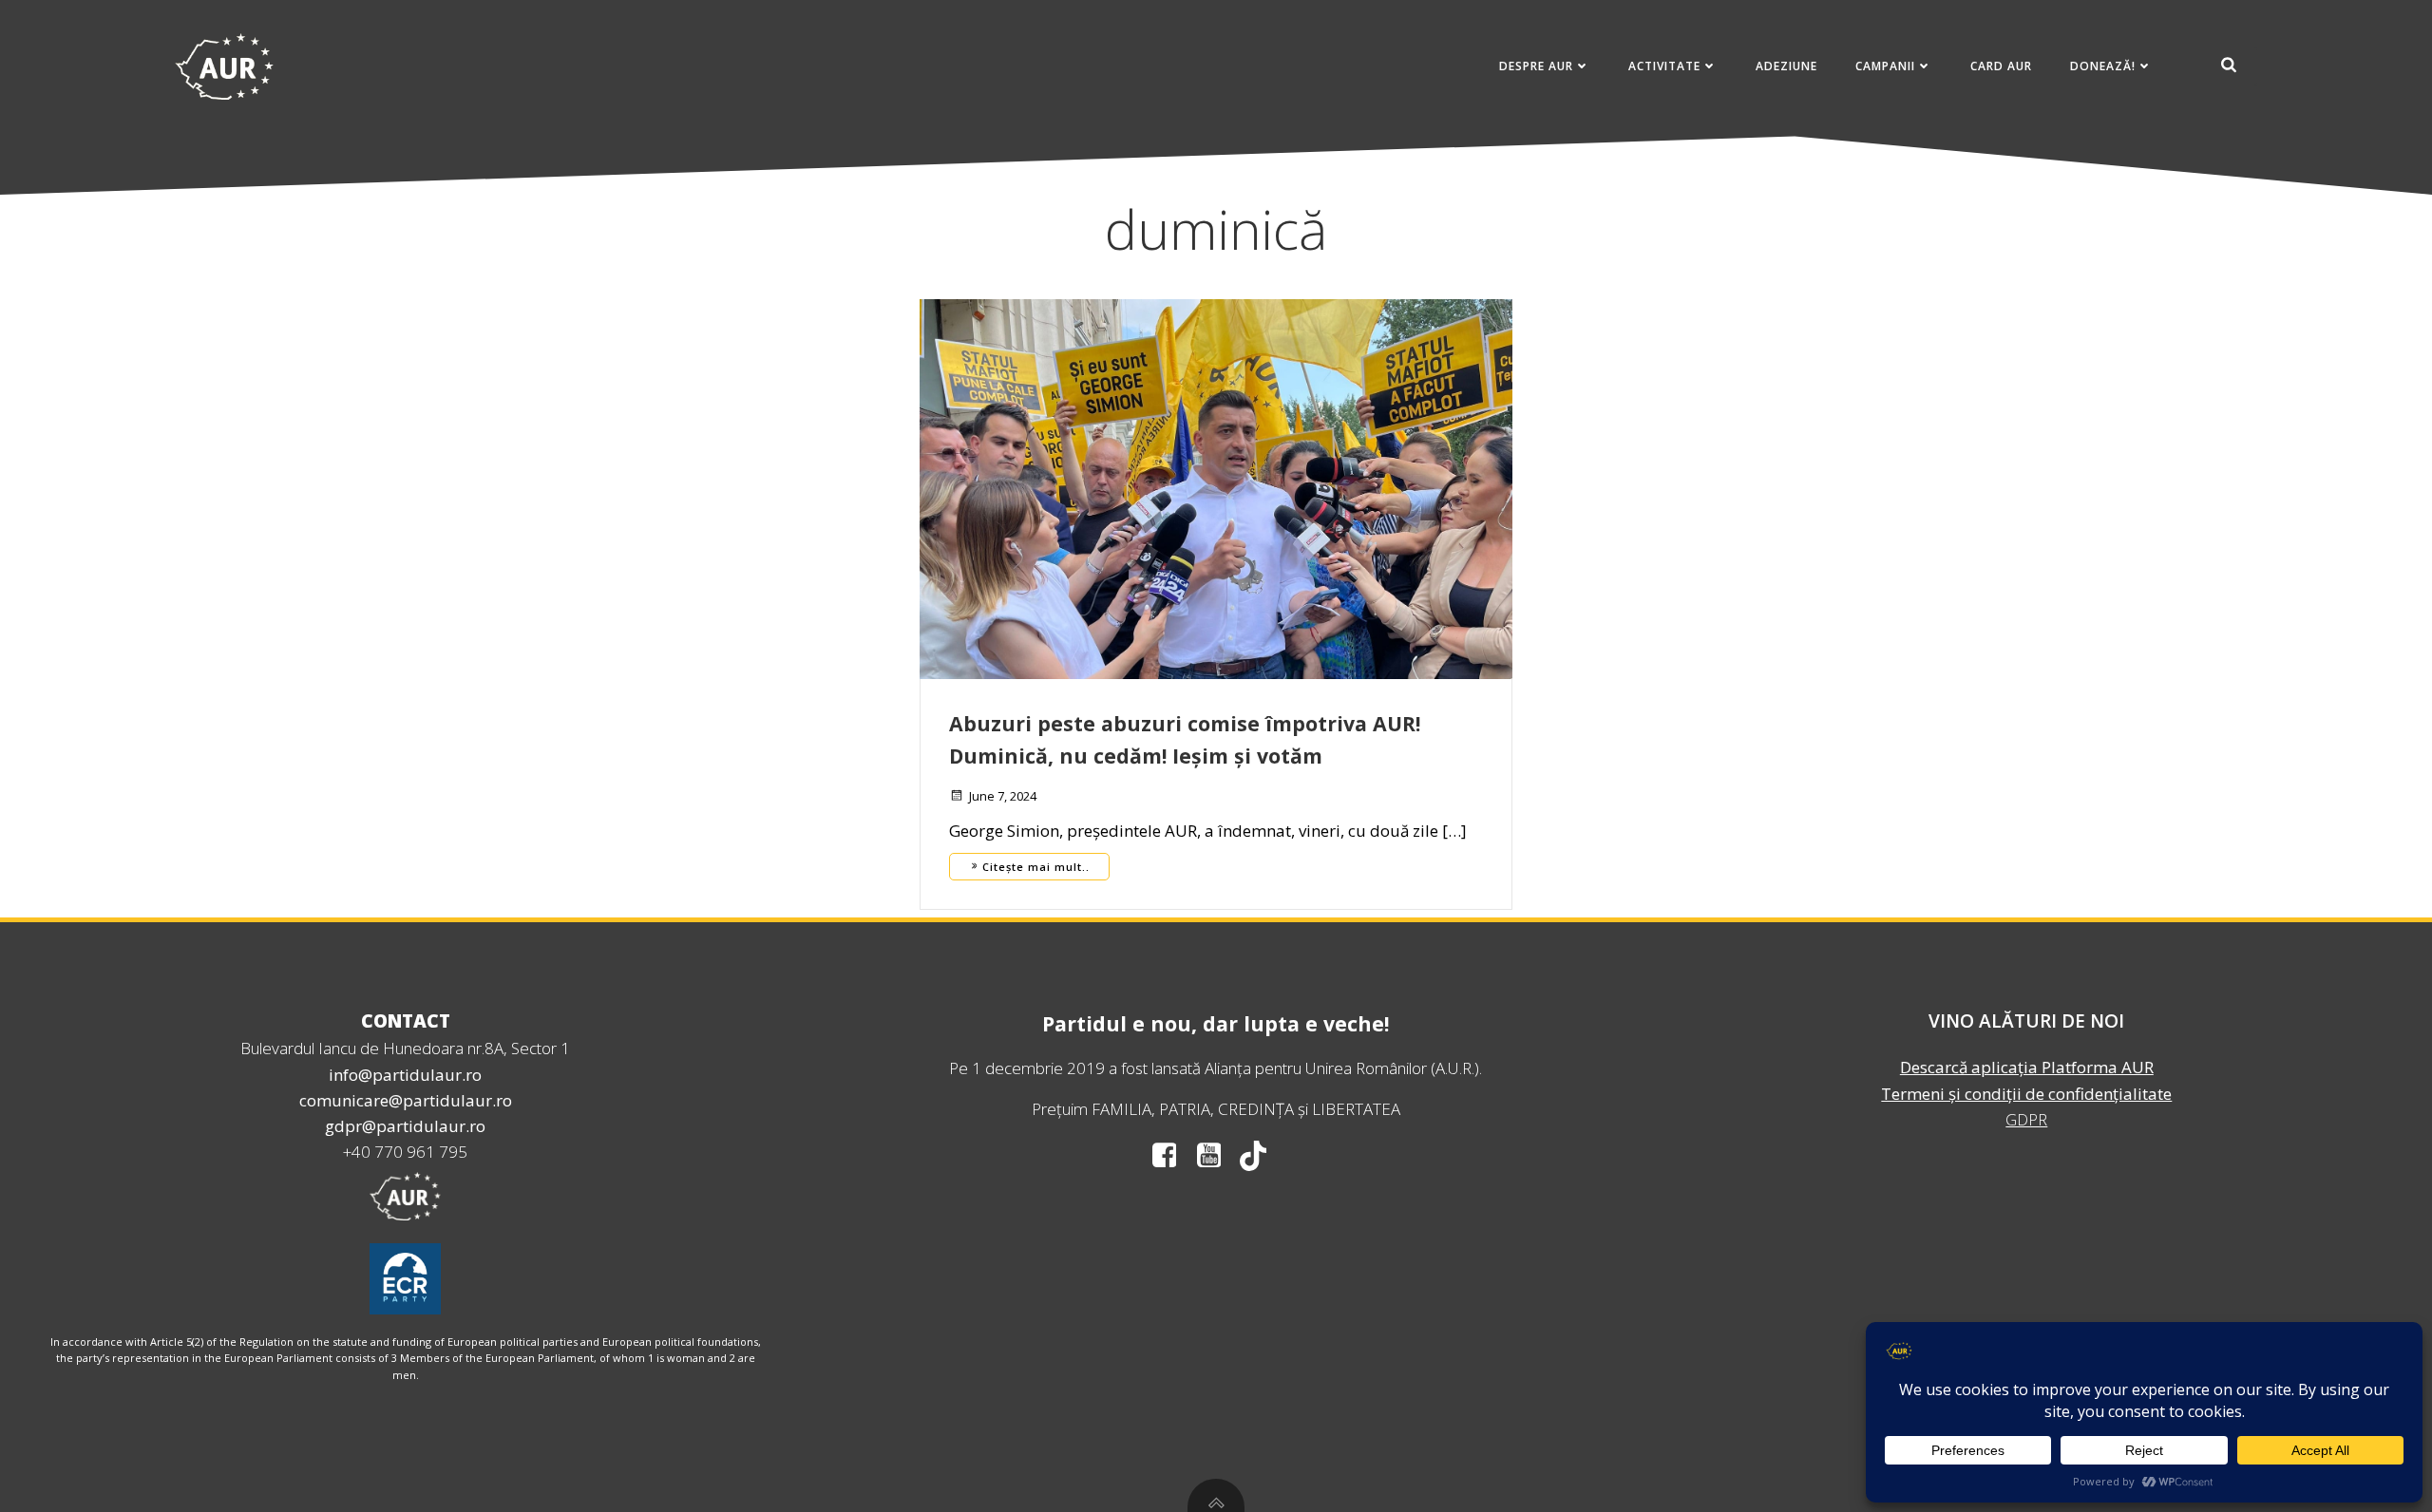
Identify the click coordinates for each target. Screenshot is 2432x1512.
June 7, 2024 (1003, 796)
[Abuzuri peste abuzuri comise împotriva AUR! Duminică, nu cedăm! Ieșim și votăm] (1216, 488)
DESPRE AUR (1536, 66)
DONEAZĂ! (2103, 66)
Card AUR (2001, 66)
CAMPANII (1885, 66)
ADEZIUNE (1786, 66)
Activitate (1664, 66)
